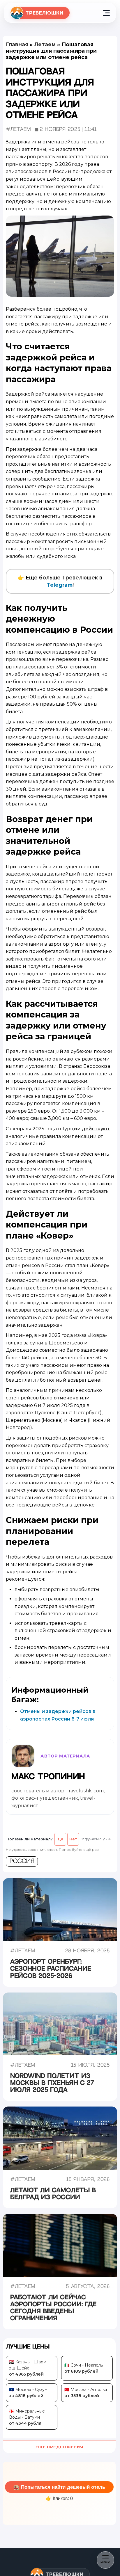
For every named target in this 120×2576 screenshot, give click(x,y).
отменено (66, 1398)
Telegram (60, 585)
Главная (17, 45)
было (73, 1350)
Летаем (45, 45)
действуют (96, 1129)
